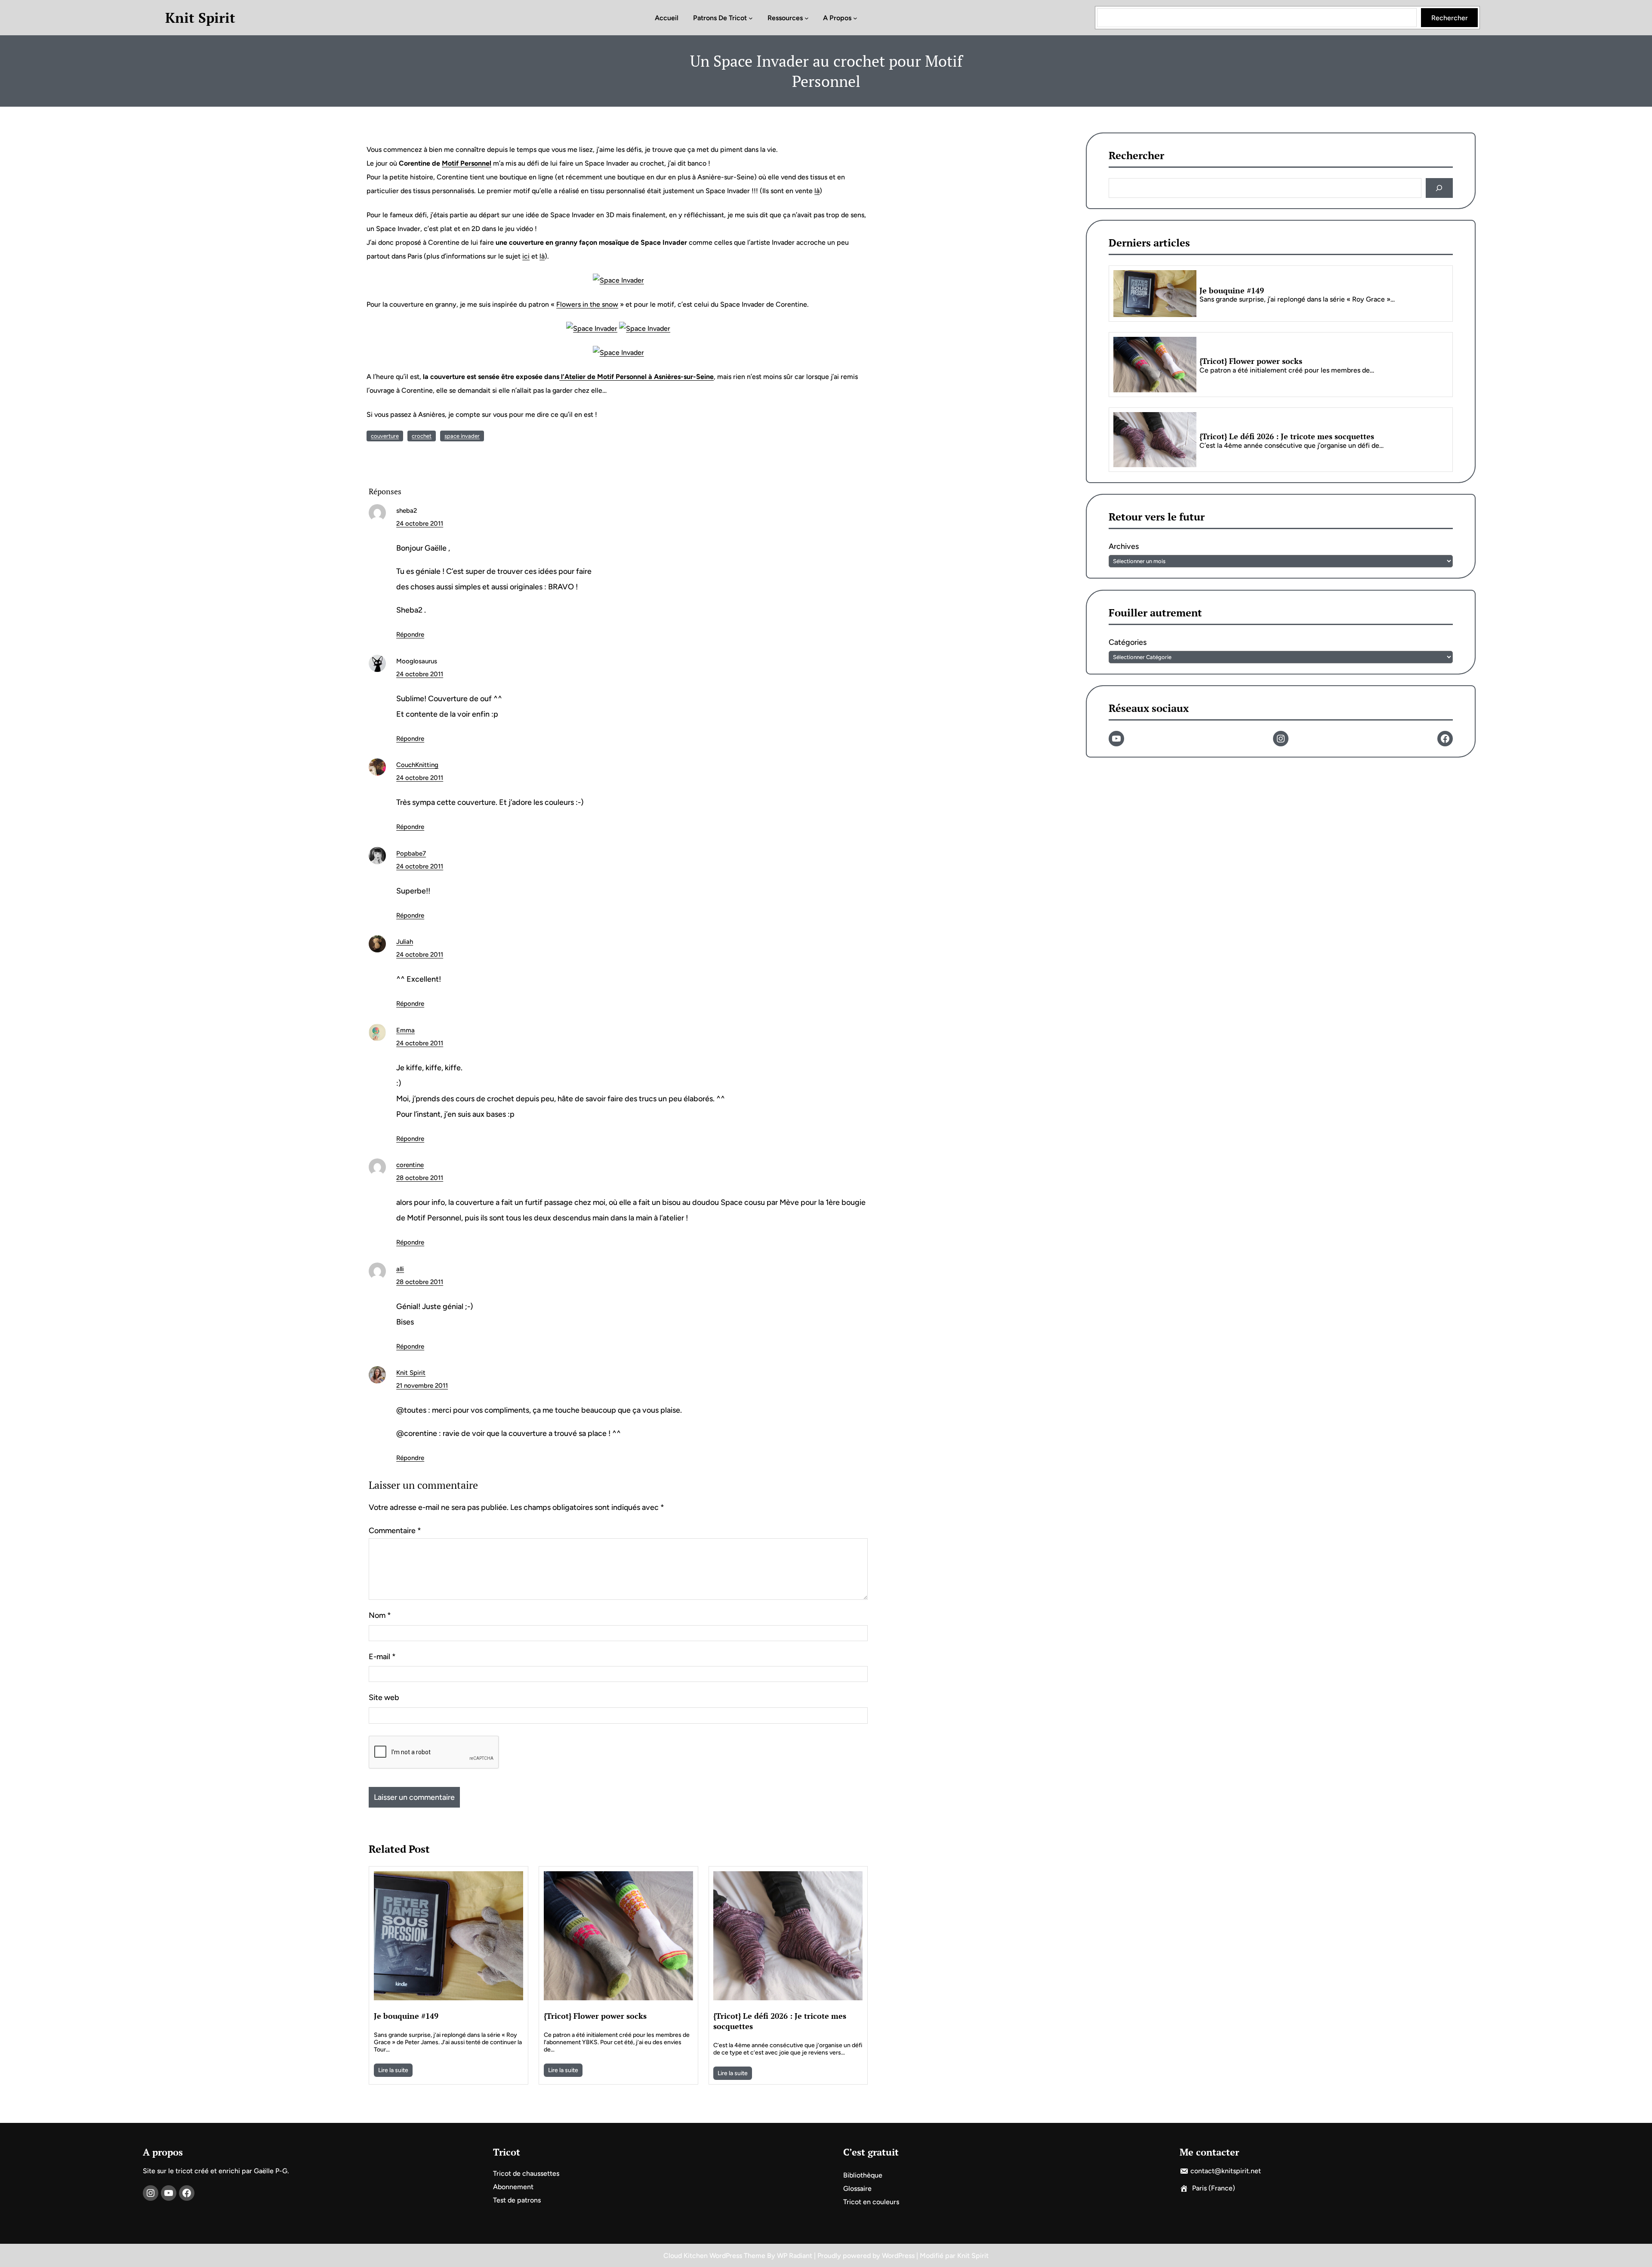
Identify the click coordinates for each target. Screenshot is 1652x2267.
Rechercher (1450, 18)
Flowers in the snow (587, 304)
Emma (405, 1030)
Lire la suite (393, 2070)
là (817, 191)
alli (400, 1269)
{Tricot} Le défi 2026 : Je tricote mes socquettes (780, 2021)
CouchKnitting (417, 765)
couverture (385, 436)
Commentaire (395, 1531)
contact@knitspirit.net (1226, 2171)
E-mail (382, 1657)
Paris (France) (1214, 2188)
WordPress (898, 2256)
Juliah (405, 942)
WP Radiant (795, 2256)
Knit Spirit (200, 18)
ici (526, 256)
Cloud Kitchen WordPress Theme (715, 2256)
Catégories (1128, 642)
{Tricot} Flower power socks (595, 2016)
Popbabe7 (411, 853)
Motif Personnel (467, 163)
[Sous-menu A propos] (855, 18)
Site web (384, 1697)
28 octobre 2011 (420, 1178)
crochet (422, 436)
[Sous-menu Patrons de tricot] (751, 18)
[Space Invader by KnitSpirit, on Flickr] (618, 280)
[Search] (1439, 188)
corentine (410, 1165)
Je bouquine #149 (406, 2016)
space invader (462, 436)
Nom (380, 1615)
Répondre (410, 635)
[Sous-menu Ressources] (807, 18)
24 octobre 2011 (420, 524)
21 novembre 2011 (422, 1386)
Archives (1124, 547)
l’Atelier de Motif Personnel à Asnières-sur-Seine (636, 377)
